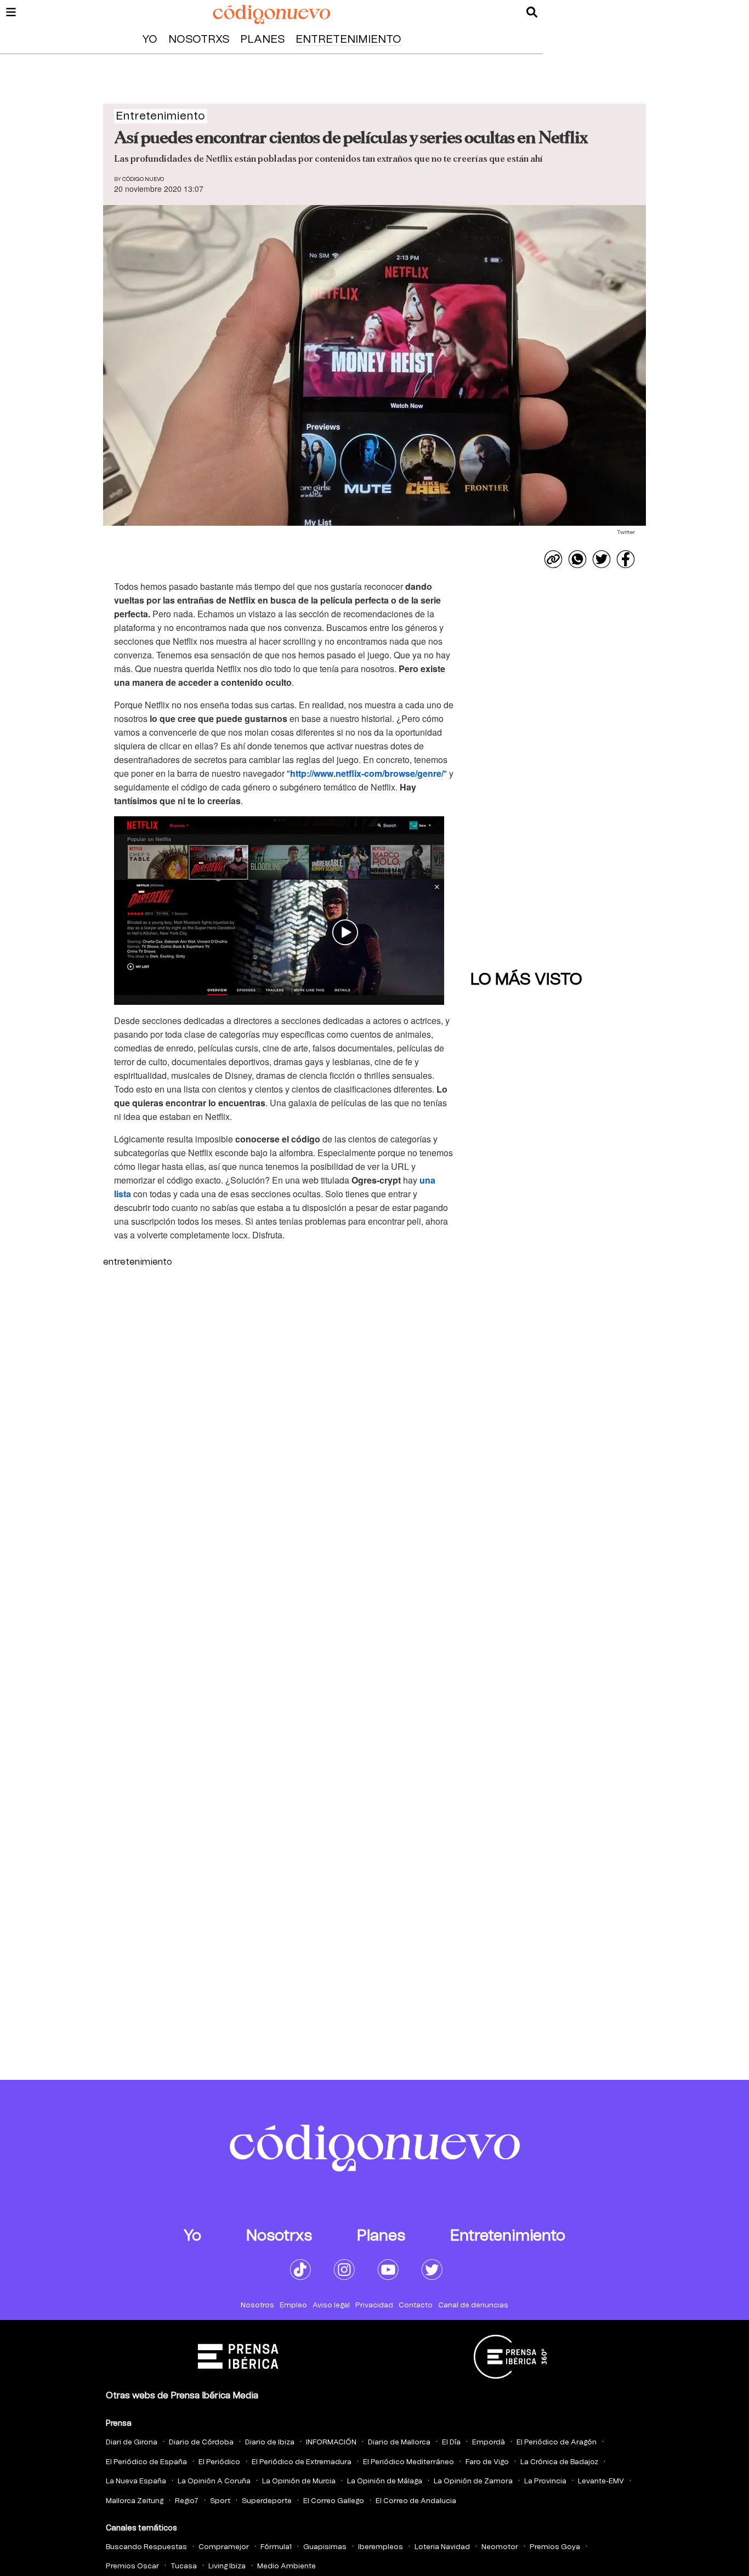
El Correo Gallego (334, 2501)
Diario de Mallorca (399, 2443)
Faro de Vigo (487, 2462)
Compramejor (224, 2547)
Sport (220, 2501)
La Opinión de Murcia (299, 2481)
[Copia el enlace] (553, 559)
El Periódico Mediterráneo (408, 2462)
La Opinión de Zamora (473, 2481)
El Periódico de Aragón (557, 2443)
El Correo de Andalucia (416, 2501)
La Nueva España (136, 2481)
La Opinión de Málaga (385, 2481)
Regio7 (187, 2501)
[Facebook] (626, 559)
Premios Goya (555, 2547)
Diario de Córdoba (201, 2443)
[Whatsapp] (577, 559)
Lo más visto (526, 980)
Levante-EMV (601, 2481)
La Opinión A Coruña (214, 2481)
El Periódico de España (146, 2462)
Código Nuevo (143, 179)
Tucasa (184, 2566)
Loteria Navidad (442, 2547)
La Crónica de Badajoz (559, 2462)
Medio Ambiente (286, 2566)
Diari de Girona (132, 2443)
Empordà (489, 2443)
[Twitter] (602, 559)
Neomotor (500, 2547)
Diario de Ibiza (270, 2443)
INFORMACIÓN (331, 2443)
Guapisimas (325, 2547)
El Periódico (219, 2462)
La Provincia (545, 2481)
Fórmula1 (276, 2547)
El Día (451, 2443)
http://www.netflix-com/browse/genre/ (367, 773)
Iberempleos (381, 2547)
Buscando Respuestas (146, 2547)
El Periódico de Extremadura (302, 2462)
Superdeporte (267, 2501)
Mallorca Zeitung (135, 2501)
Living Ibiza (227, 2566)
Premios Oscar (132, 2566)
